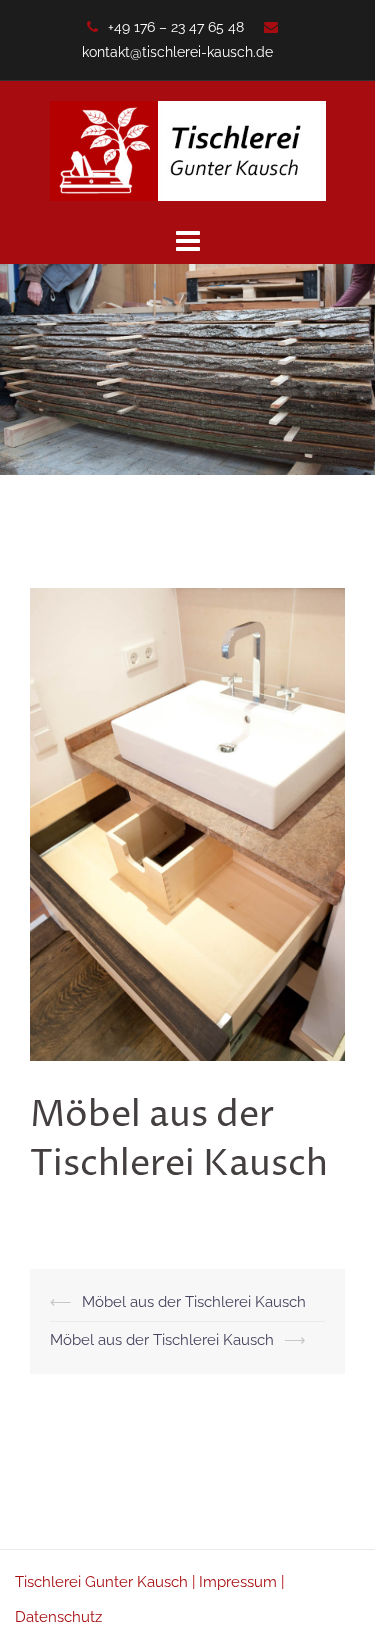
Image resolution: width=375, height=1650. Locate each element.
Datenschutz (58, 1617)
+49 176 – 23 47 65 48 (176, 27)
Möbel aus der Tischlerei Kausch (194, 1302)
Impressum (238, 1582)
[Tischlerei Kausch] (188, 150)
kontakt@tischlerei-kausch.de (177, 52)
